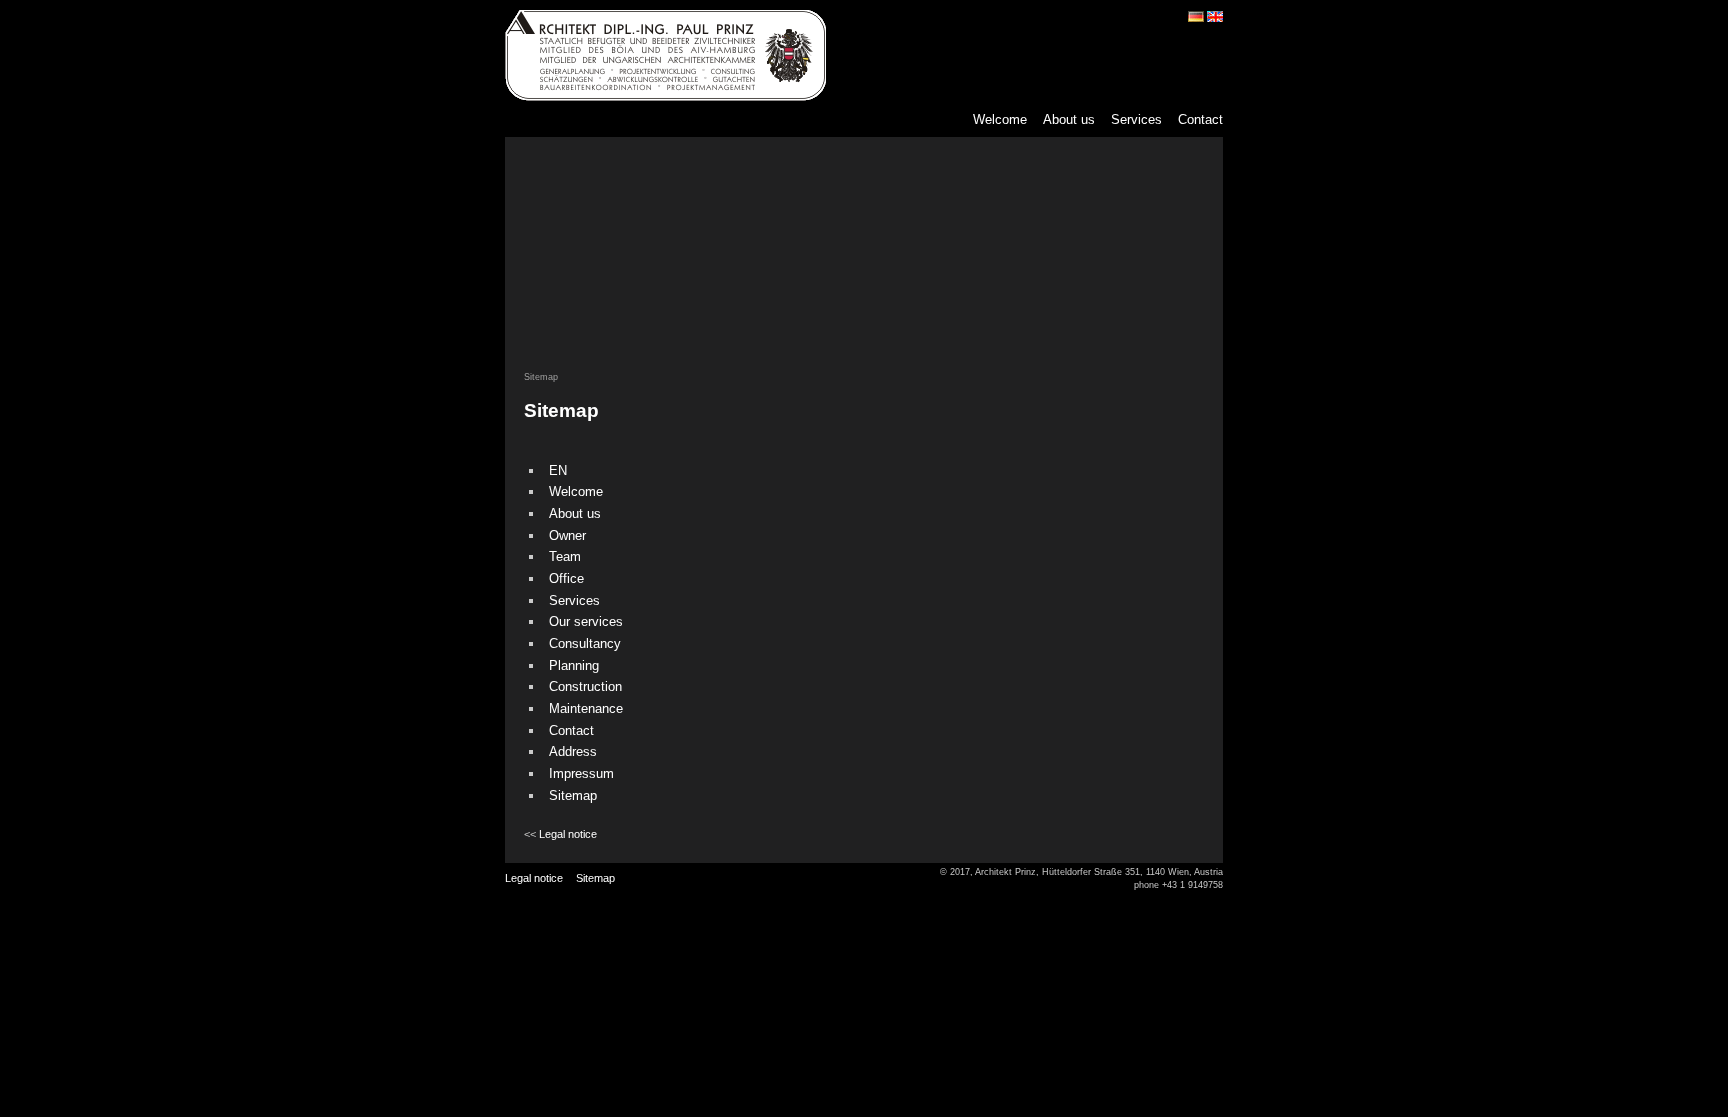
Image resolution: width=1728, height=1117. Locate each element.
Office (566, 578)
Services (1136, 119)
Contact (1200, 119)
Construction (585, 686)
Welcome (1000, 119)
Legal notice (568, 834)
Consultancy (585, 643)
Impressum (581, 773)
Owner (567, 535)
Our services (586, 621)
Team (565, 556)
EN (558, 470)
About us (1069, 119)
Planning (574, 665)
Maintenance (586, 708)
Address (573, 751)
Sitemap (573, 795)
